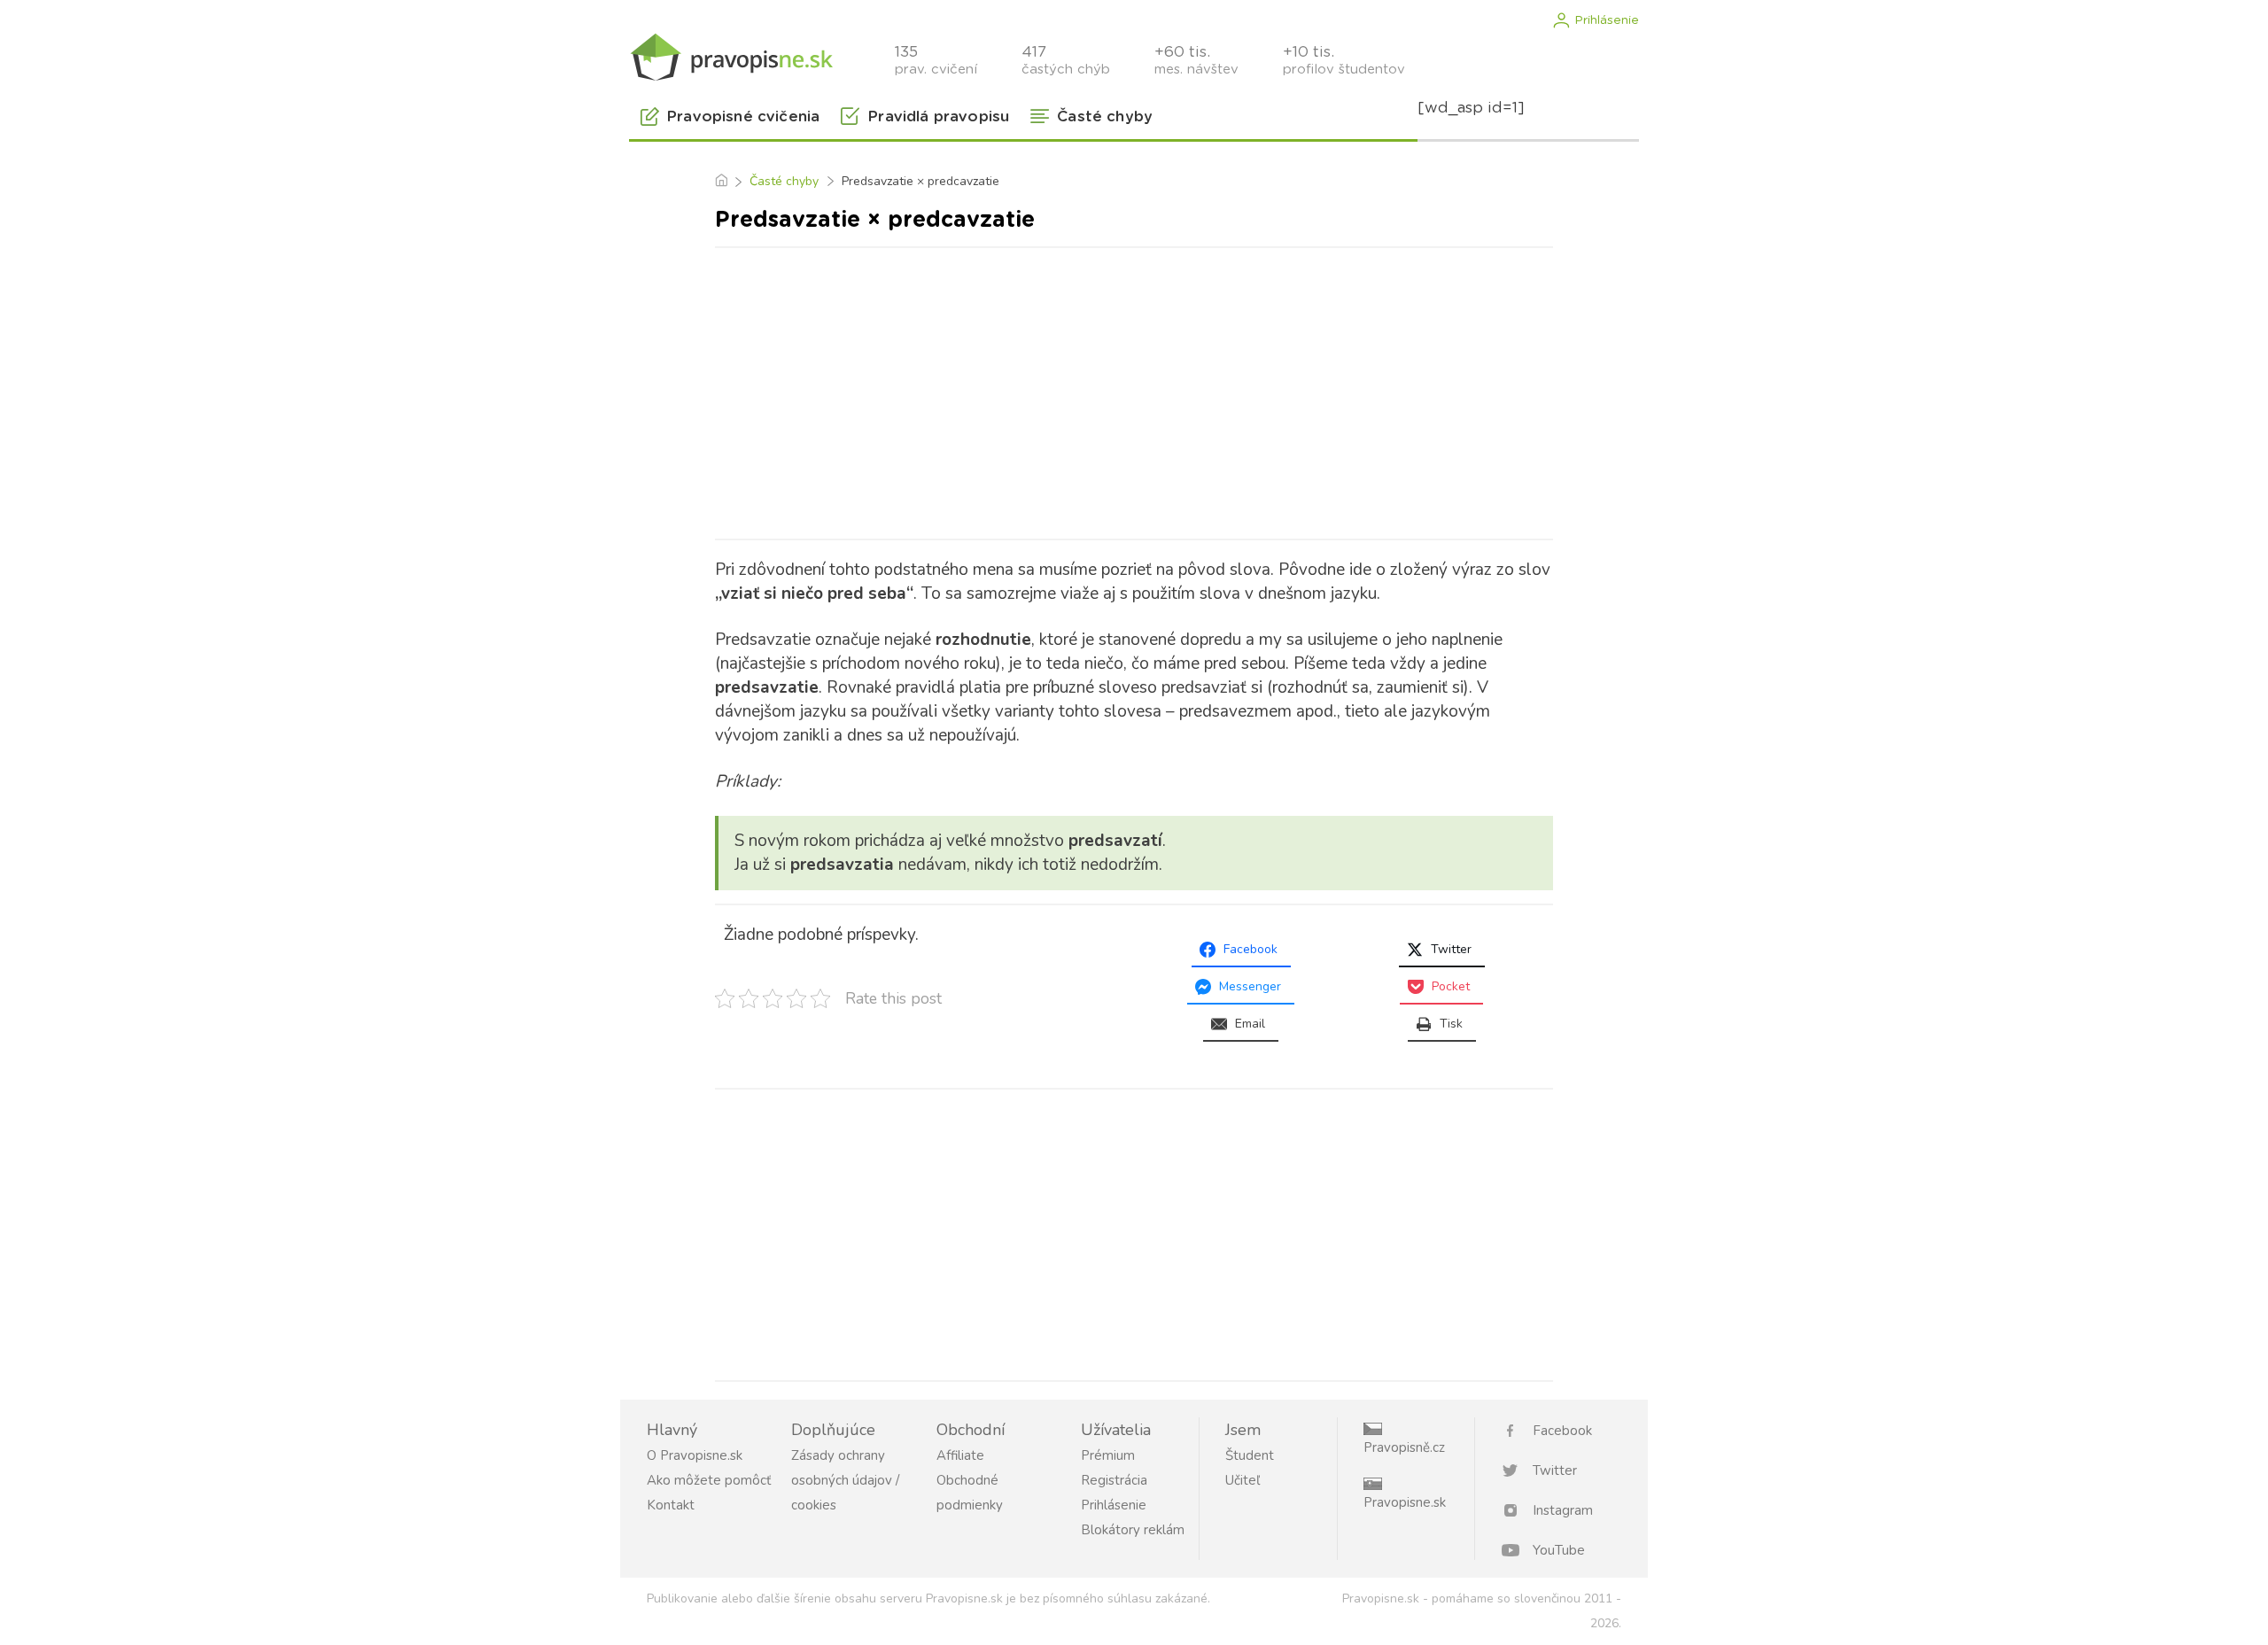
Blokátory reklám (1133, 1530)
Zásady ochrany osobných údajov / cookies (845, 1480)
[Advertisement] (1134, 390)
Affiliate (960, 1455)
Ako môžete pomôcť (709, 1480)
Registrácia (1114, 1480)
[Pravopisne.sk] (731, 55)
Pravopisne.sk (1405, 1502)
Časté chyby (784, 181)
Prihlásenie (1607, 20)
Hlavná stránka (721, 182)
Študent (1250, 1455)
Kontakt (671, 1505)
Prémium (1108, 1455)
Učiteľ (1243, 1480)
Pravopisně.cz (1404, 1447)
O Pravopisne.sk (695, 1455)
